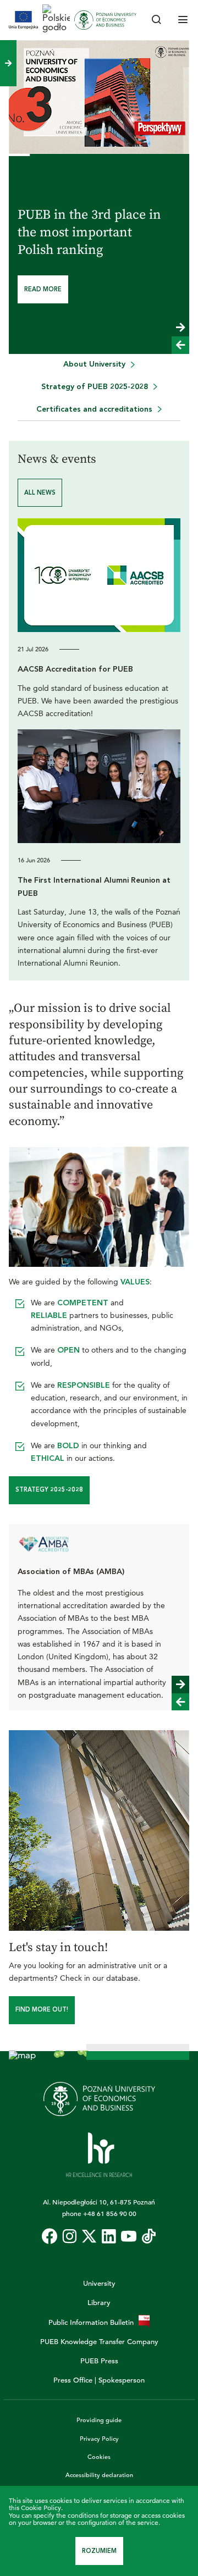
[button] (180, 328)
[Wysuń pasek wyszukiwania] (156, 20)
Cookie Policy (41, 2508)
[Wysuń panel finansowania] (8, 63)
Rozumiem (99, 2551)
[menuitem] (99, 365)
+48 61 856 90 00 (110, 2213)
